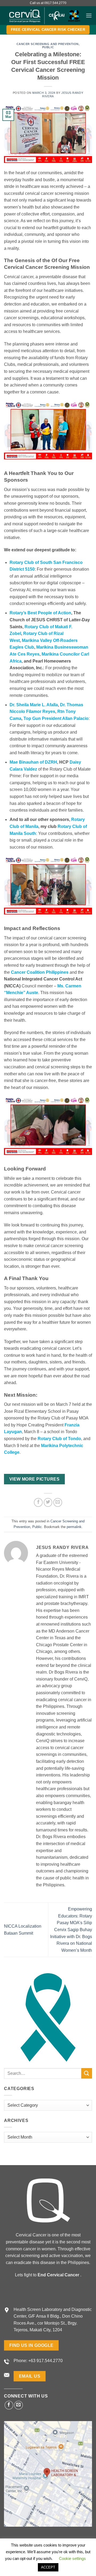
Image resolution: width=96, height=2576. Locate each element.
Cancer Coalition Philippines (40, 972)
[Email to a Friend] (58, 1502)
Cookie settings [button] (72, 2558)
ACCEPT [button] (48, 2567)
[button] (89, 15)
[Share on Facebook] (38, 1502)
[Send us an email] (19, 2405)
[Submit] (87, 2073)
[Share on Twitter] (48, 1502)
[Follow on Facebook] (9, 2405)
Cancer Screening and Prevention (48, 44)
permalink (74, 1527)
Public (48, 47)
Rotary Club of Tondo (59, 1439)
